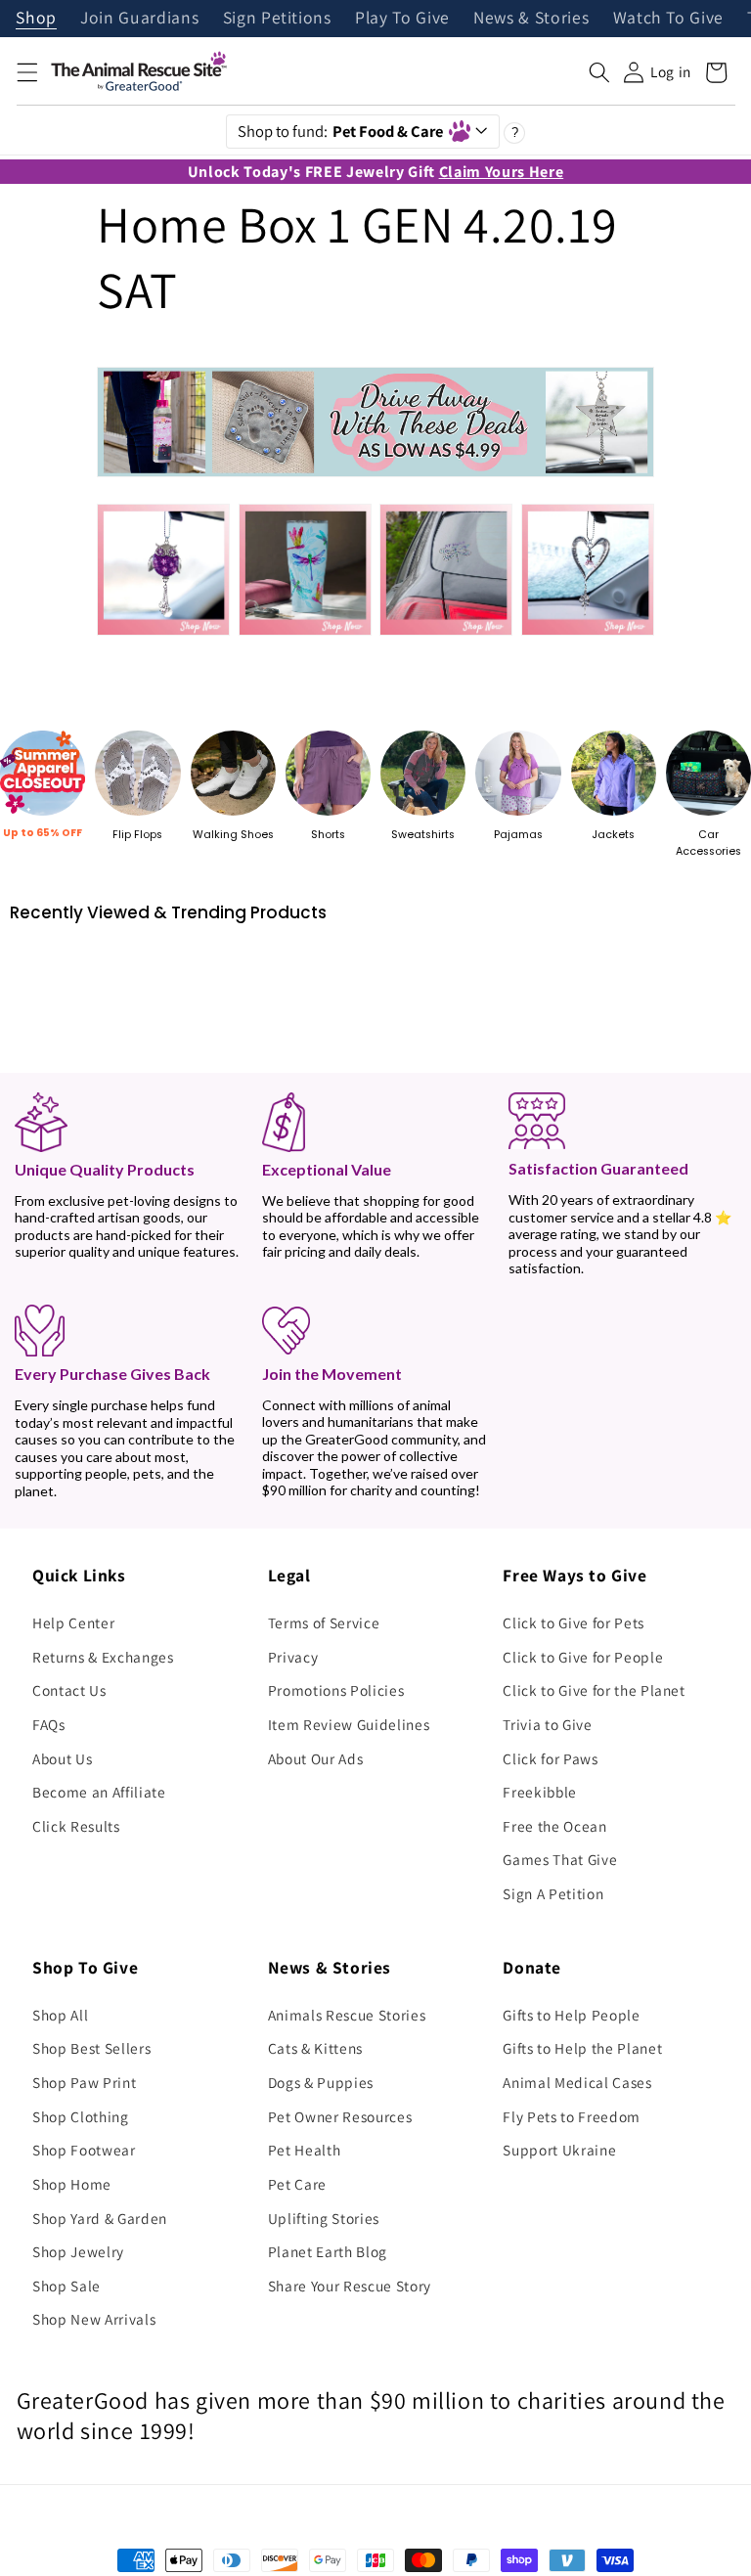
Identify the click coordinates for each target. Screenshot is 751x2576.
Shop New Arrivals (94, 2319)
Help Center (73, 1622)
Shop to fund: (341, 131)
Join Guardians (139, 19)
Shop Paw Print (84, 2082)
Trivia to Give (547, 1724)
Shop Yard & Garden (100, 2218)
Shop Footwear (84, 2150)
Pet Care (297, 2184)
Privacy (293, 1657)
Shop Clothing (81, 2116)
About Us (62, 1758)
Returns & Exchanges (103, 1657)
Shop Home (72, 2184)
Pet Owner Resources (340, 2116)
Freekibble (540, 1792)
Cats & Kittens (315, 2048)
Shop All (60, 2015)
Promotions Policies (336, 1690)
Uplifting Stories (324, 2218)
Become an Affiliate (99, 1792)
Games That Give (560, 1859)
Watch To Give (669, 19)
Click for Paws (550, 1758)
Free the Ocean (554, 1826)
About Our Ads (316, 1758)
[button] (26, 72)
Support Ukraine (559, 2150)
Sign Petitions (277, 19)
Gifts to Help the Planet (582, 2048)
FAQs (49, 1724)
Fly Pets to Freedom (572, 2116)
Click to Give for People (583, 1657)
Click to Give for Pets (574, 1622)
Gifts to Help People (571, 2015)
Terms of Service (324, 1622)
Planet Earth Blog (328, 2251)
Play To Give (402, 19)
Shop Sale (66, 2286)
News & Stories (531, 19)
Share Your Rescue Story (350, 2286)
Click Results (76, 1826)
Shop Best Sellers (91, 2048)
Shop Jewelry (78, 2251)
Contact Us (69, 1690)
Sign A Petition (553, 1893)
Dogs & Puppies (321, 2082)
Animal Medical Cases (577, 2082)
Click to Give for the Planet (594, 1690)
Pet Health (305, 2150)
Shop (36, 19)
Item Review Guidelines (349, 1724)
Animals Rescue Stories (347, 2015)
